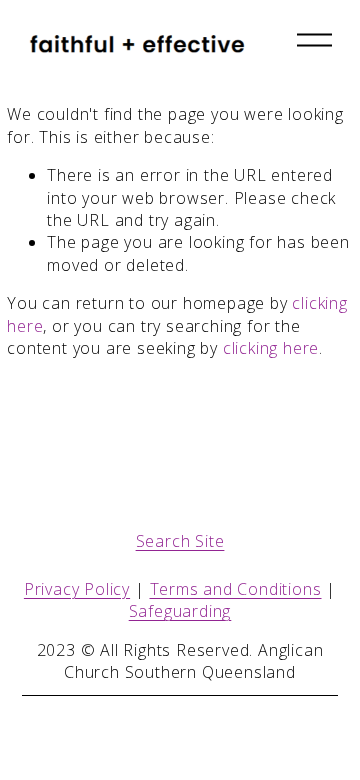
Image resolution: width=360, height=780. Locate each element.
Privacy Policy (77, 589)
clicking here (271, 348)
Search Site (180, 541)
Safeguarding (180, 611)
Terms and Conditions (236, 589)
